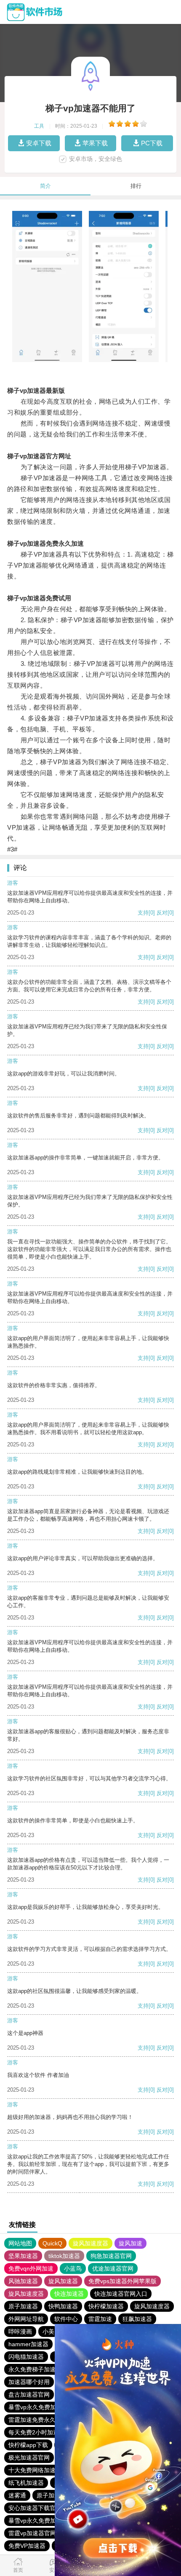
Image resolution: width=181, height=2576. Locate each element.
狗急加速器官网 (111, 2256)
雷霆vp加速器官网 (32, 2533)
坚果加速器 (23, 2256)
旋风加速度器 (90, 2243)
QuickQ (52, 2243)
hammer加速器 (28, 2344)
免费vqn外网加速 (31, 2268)
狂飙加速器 (137, 2319)
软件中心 (66, 2319)
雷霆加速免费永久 (32, 2420)
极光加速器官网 (29, 2458)
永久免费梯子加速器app (40, 2369)
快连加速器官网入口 (121, 2294)
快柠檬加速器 (106, 2306)
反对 (162, 913)
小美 (48, 2332)
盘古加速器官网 (29, 2395)
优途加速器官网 (113, 2268)
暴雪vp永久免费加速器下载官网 (50, 2407)
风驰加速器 (23, 2281)
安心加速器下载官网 (35, 2508)
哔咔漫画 (20, 2332)
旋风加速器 (63, 2281)
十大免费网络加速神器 (38, 2470)
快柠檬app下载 (28, 2445)
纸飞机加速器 (26, 2483)
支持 (143, 913)
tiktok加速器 (64, 2256)
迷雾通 (17, 2495)
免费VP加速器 (27, 2546)
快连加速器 (69, 2294)
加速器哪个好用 (29, 2382)
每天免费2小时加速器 (37, 2432)
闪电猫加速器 (26, 2357)
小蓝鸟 (73, 2268)
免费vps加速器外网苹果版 (122, 2281)
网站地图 (20, 2243)
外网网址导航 (26, 2319)
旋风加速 (130, 2243)
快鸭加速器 (63, 2306)
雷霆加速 (100, 2319)
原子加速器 (23, 2306)
